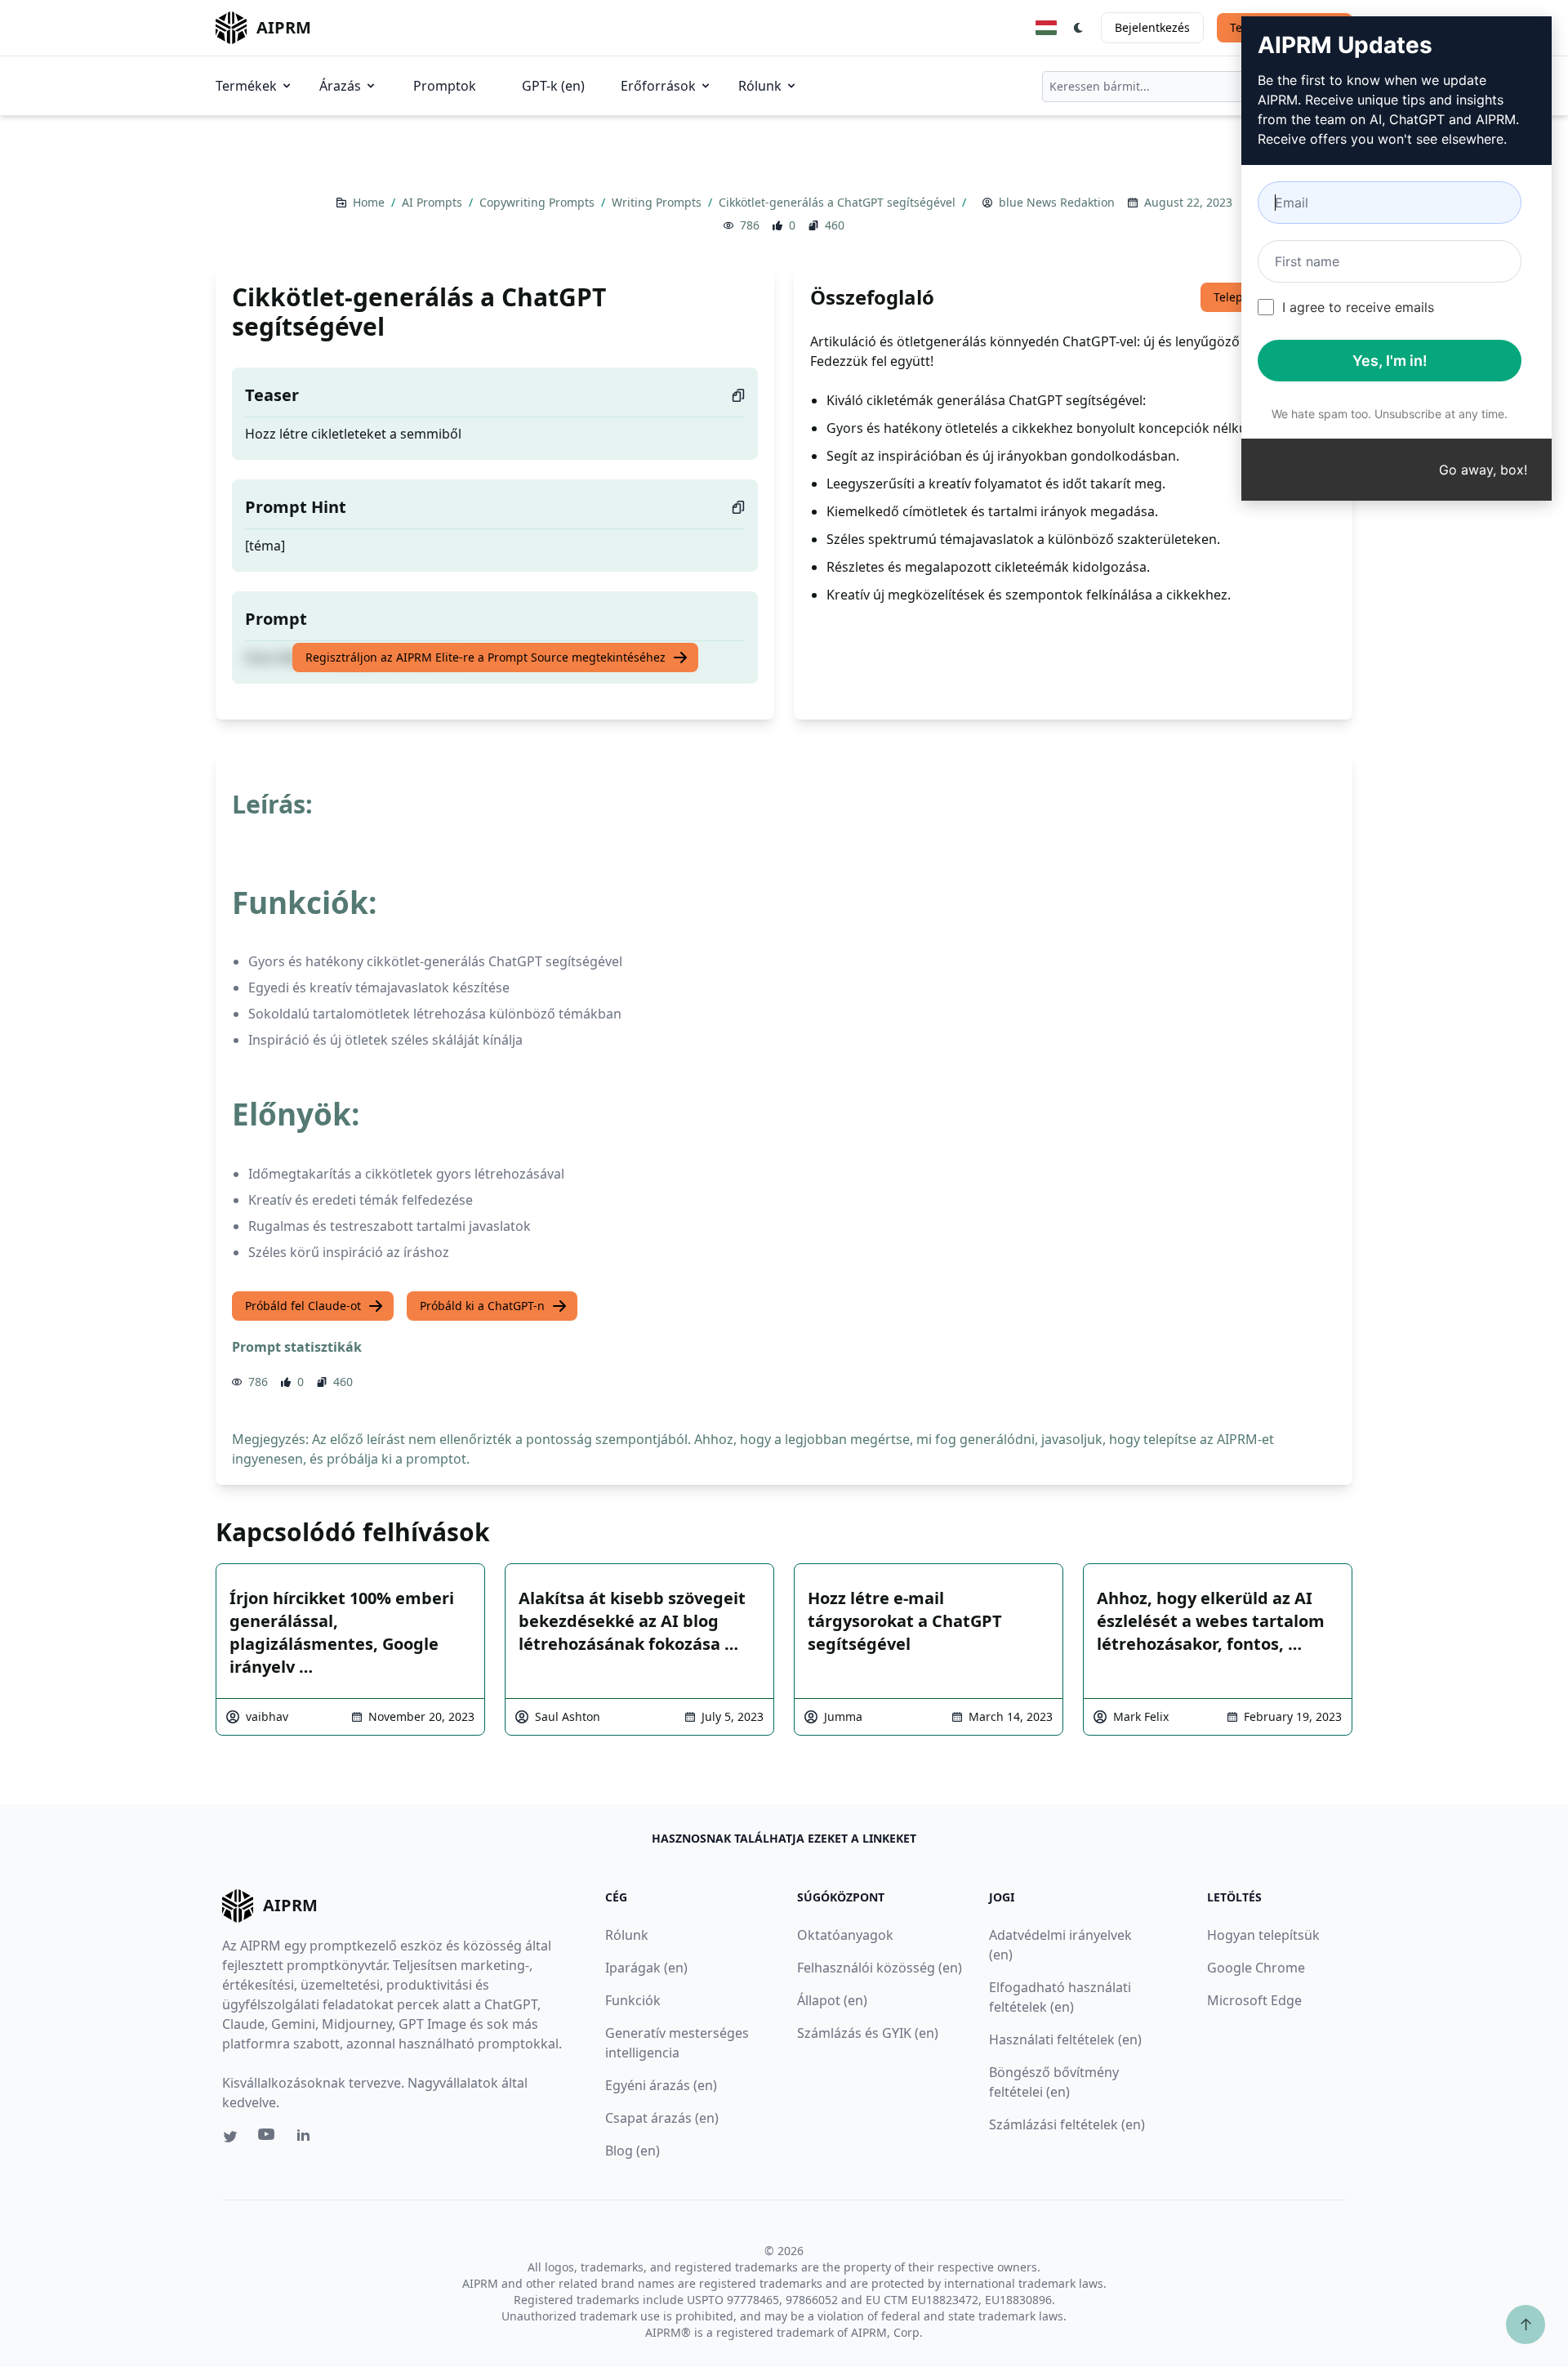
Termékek (246, 86)
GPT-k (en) (553, 86)
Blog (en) (633, 2151)
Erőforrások (658, 86)
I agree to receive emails (1358, 307)
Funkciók (633, 2000)
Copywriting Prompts (539, 202)
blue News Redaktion (1057, 202)
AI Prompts (434, 202)
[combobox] (1197, 87)
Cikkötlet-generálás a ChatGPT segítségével (839, 202)
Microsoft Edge (1254, 2000)
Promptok (445, 86)
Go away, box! (1483, 470)
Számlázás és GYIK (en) (868, 2033)
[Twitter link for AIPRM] (230, 2137)
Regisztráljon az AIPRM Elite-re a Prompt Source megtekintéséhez (486, 657)
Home (370, 202)
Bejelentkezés (1152, 27)
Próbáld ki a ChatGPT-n (482, 1306)
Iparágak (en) (646, 1968)
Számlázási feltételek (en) (1067, 2124)
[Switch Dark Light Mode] (1079, 28)
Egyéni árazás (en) (661, 2085)
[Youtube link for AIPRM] (268, 2138)
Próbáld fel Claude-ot (303, 1306)
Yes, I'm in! (1390, 361)
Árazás (340, 86)
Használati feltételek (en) (1065, 2039)
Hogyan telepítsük (1263, 1935)
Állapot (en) (832, 2000)
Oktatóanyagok (845, 1935)
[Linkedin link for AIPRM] (307, 2138)
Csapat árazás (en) (662, 2118)
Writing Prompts (658, 202)
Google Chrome (1256, 1968)
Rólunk (760, 86)
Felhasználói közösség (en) (880, 1968)
